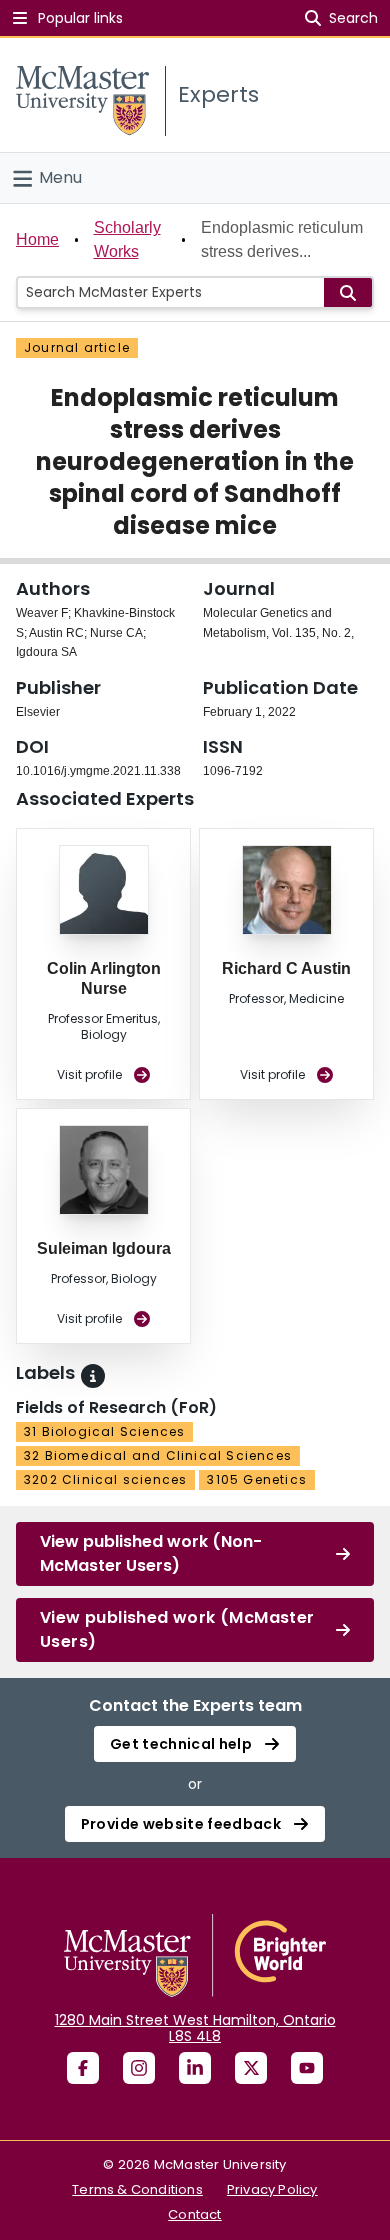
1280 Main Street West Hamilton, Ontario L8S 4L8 (195, 2028)
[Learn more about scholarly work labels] (93, 1376)
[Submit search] (348, 292)
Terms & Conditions (137, 2189)
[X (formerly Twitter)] (251, 2068)
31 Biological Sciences (104, 1431)
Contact (194, 2214)
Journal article (77, 347)
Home (37, 239)
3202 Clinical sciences (105, 1479)
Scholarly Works (127, 239)
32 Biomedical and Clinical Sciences (158, 1455)
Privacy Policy (272, 2189)
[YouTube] (307, 2068)
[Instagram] (139, 2068)
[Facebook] (83, 2068)
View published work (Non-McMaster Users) (151, 1553)
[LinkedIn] (195, 2068)
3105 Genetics (257, 1479)
